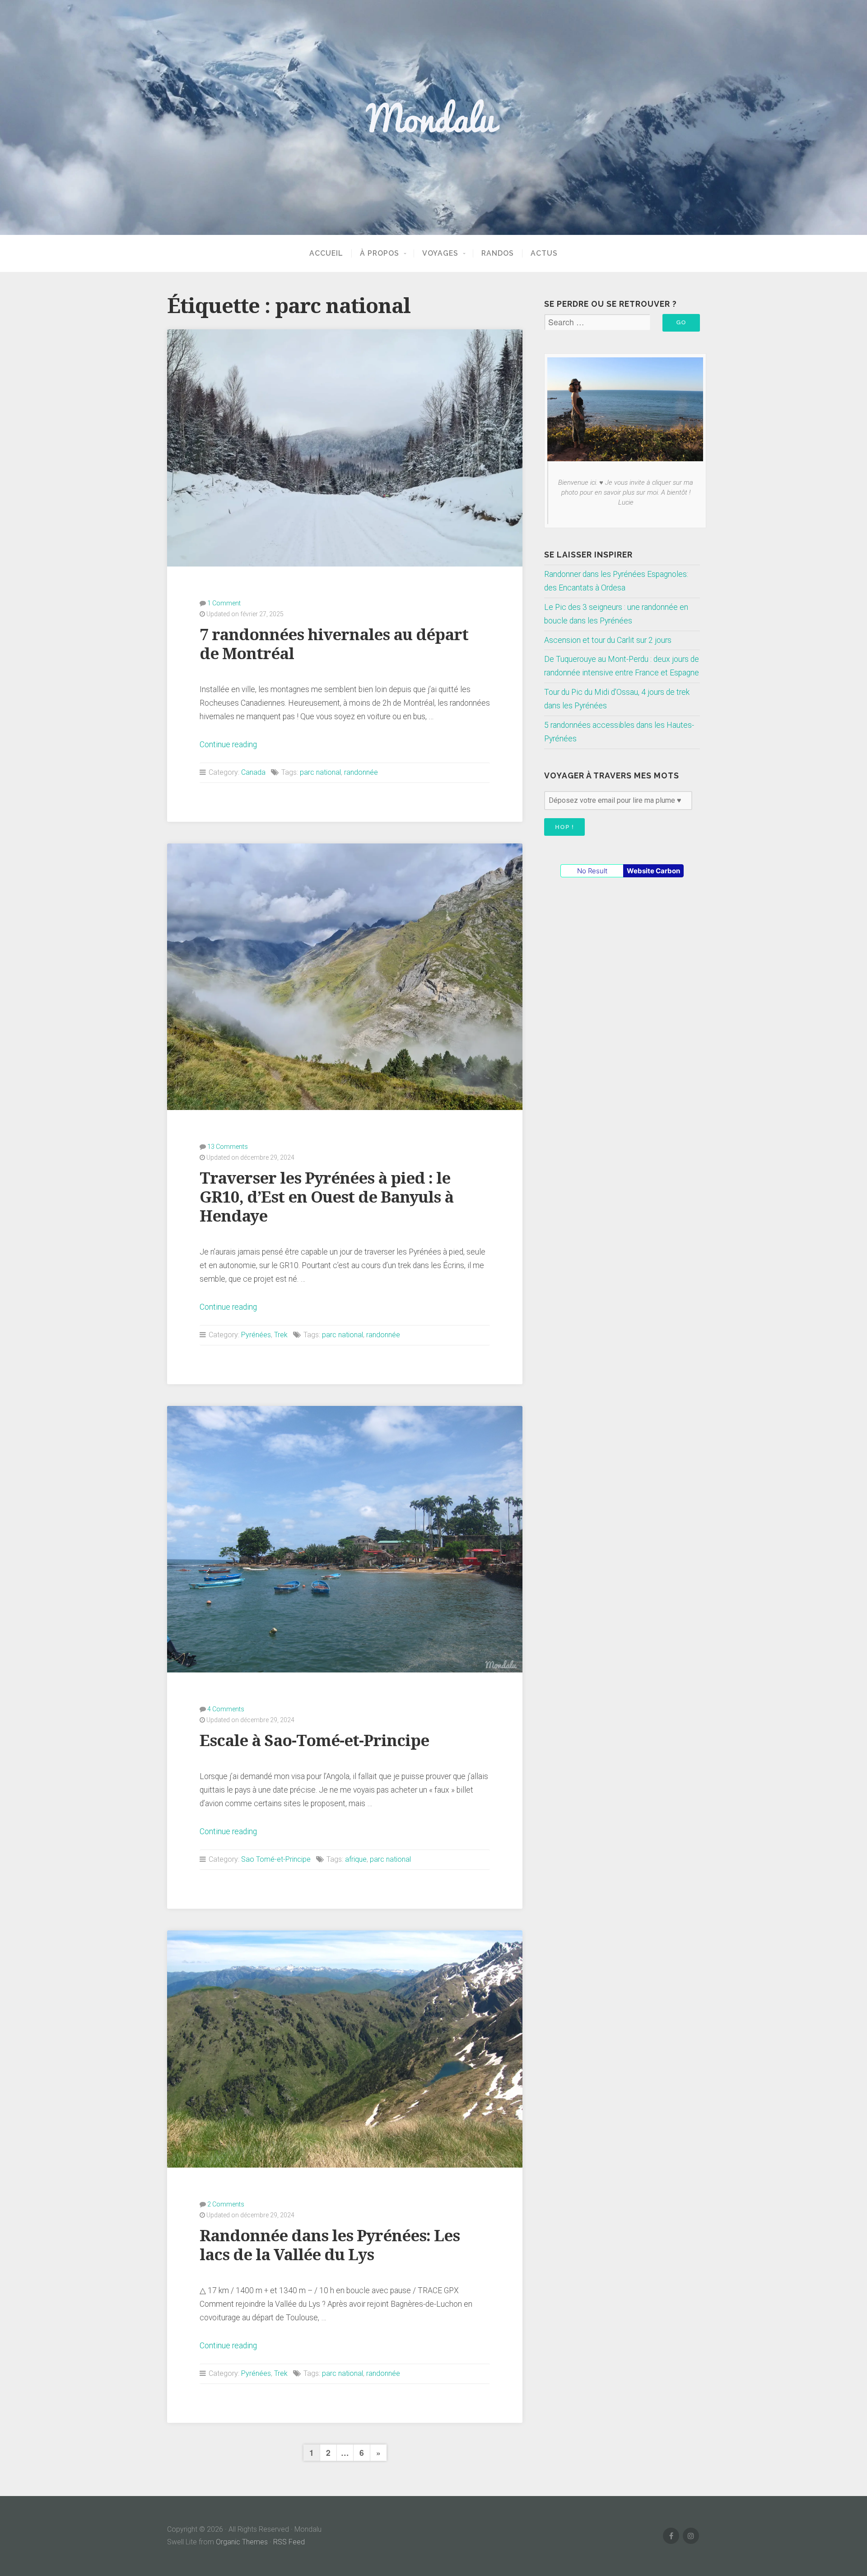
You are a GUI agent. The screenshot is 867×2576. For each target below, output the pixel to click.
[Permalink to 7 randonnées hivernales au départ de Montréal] (345, 448)
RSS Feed (289, 2542)
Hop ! (564, 827)
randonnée (361, 772)
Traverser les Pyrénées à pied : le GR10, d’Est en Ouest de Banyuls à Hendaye (326, 1197)
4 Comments (226, 1709)
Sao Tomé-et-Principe (276, 1859)
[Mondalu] (433, 117)
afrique (356, 1859)
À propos (380, 253)
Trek (281, 1335)
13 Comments (228, 1147)
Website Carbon (653, 871)
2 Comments (226, 2204)
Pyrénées (256, 1335)
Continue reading (228, 745)
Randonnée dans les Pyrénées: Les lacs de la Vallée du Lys (330, 2245)
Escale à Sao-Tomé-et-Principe (314, 1740)
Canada (253, 772)
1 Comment (224, 603)
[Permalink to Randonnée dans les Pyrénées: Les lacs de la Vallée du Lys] (345, 2049)
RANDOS (498, 253)
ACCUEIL (326, 253)
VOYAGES (440, 253)
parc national (320, 772)
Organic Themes (242, 2542)
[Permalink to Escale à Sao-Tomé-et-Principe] (345, 1539)
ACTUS (544, 253)
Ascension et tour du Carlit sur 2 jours (608, 640)
